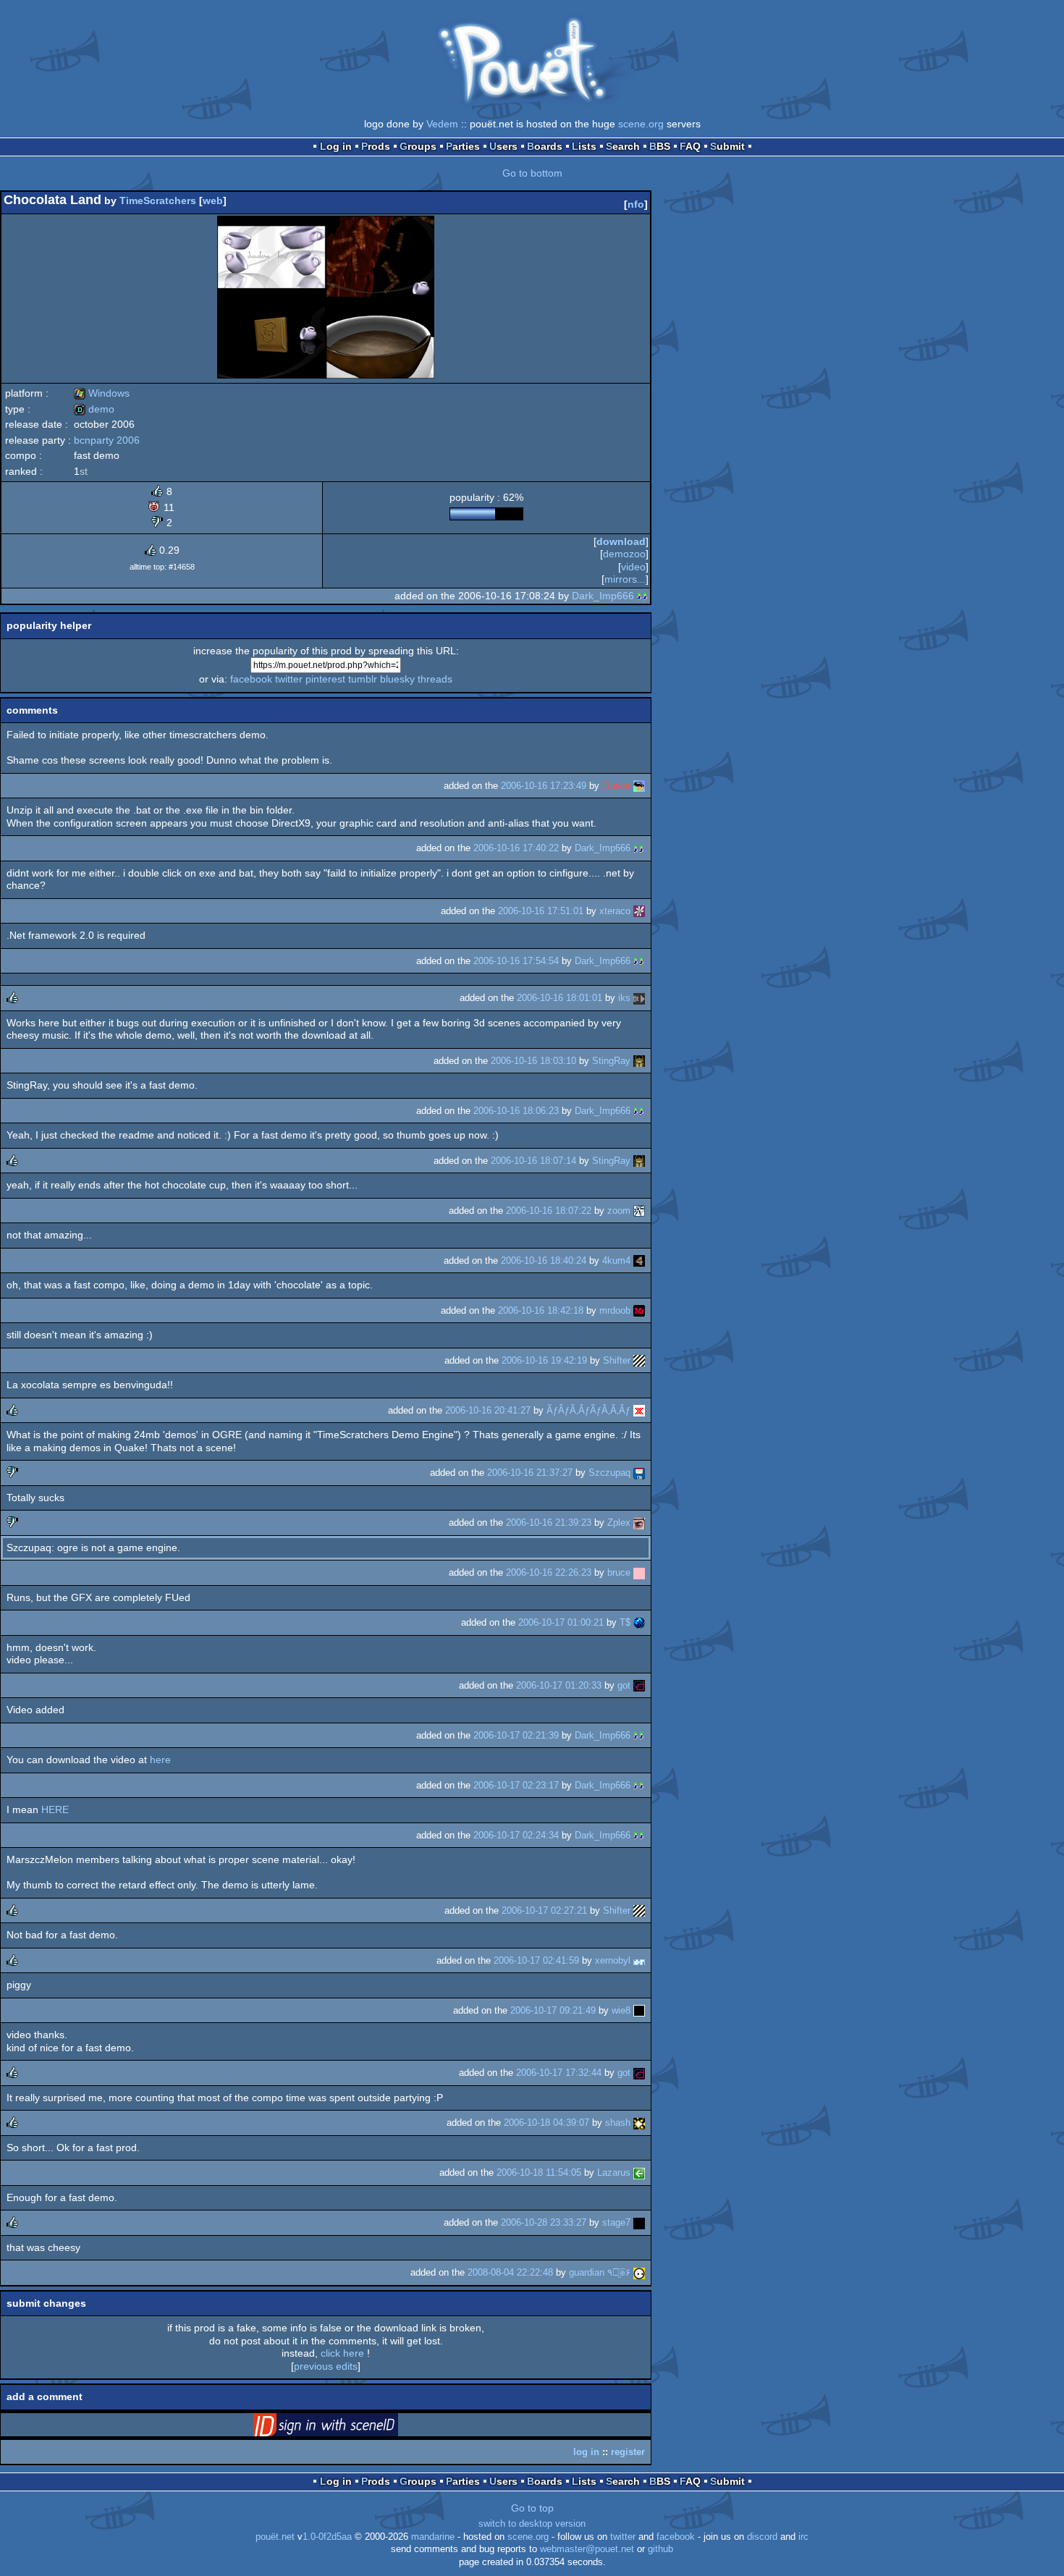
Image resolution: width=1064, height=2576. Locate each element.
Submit (727, 146)
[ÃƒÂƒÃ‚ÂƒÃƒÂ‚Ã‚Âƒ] (639, 1410)
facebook (251, 679)
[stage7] (639, 2222)
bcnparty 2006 (107, 440)
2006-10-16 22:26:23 (549, 1572)
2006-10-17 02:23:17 (516, 1785)
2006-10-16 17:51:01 (541, 911)
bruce (619, 1572)
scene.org (641, 124)
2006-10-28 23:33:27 (544, 2222)
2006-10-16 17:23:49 (544, 786)
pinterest (325, 679)
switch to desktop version (532, 2524)
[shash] (639, 2123)
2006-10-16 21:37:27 (530, 1473)
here (160, 1760)
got (624, 1685)
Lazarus (614, 2172)
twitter (289, 679)
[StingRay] (639, 1061)
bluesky (397, 679)
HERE (55, 1809)
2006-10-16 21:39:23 (549, 1523)
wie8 (621, 2010)
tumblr (363, 679)
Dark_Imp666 (603, 596)
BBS (660, 146)
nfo (636, 204)
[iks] (639, 998)
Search (623, 146)
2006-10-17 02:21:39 (516, 1735)
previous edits (326, 2366)
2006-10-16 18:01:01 (560, 998)
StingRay (611, 1061)
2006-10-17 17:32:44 (559, 2073)
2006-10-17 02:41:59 (536, 1960)
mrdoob (615, 1310)
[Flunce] (639, 786)
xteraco (615, 911)
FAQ (690, 146)
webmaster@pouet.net (587, 2549)
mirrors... (625, 579)
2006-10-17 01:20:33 (559, 1685)
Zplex (619, 1523)
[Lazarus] (639, 2172)
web (213, 200)
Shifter (617, 1360)
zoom (619, 1211)
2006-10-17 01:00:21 (561, 1622)
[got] (639, 1685)
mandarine (433, 2537)
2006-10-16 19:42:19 (544, 1360)
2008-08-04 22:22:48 (510, 2272)
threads (435, 679)
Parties (463, 146)
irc (803, 2537)
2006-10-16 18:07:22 (549, 1211)
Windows (102, 393)
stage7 (616, 2222)
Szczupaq (609, 1473)
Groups (418, 146)
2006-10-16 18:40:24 (544, 1260)
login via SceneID (348, 2428)
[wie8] (639, 2010)
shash (618, 2123)
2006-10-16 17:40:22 (516, 848)
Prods (376, 146)
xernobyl (613, 1960)
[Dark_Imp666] (643, 596)
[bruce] (639, 1572)
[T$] (639, 1622)
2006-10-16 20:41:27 (488, 1410)
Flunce (616, 786)
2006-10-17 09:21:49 (553, 2010)
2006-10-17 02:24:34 (516, 1835)
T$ (625, 1622)
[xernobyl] (639, 1960)
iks (624, 998)
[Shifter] (639, 1360)
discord (762, 2537)
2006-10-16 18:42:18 (541, 1310)
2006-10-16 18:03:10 (533, 1061)
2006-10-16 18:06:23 (516, 1111)
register (628, 2452)
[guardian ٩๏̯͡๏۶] (639, 2272)
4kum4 (616, 1260)
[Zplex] (639, 1523)
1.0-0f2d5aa (327, 2537)
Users (503, 146)
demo (94, 409)
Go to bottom (532, 173)
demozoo (624, 554)
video (633, 567)
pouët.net (275, 2537)
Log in (336, 146)
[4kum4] (639, 1260)
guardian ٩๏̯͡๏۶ (600, 2272)
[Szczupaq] (639, 1473)
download (621, 541)
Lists (584, 146)
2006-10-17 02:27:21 (544, 1910)
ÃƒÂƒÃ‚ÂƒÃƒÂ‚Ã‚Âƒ (588, 1410)
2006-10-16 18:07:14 (533, 1161)
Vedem (442, 124)
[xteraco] (639, 911)
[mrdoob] (639, 1310)
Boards (545, 146)
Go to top (532, 2508)
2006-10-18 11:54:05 (539, 2172)
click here (342, 2353)
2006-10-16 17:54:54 (516, 961)
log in (586, 2452)
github (660, 2549)
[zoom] (639, 1211)
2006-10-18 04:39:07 (546, 2123)
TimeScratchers (158, 200)
